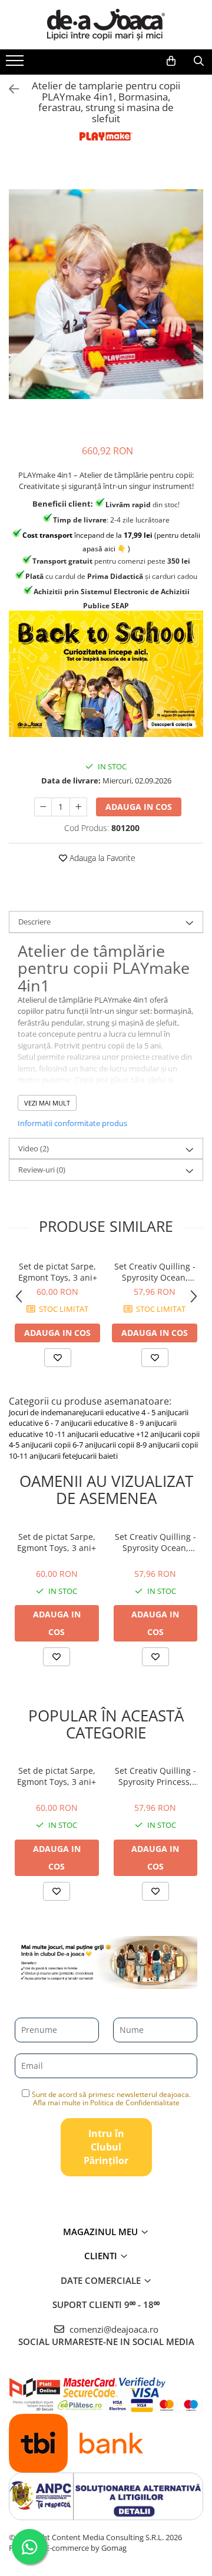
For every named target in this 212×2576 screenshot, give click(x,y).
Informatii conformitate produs (72, 1123)
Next (194, 306)
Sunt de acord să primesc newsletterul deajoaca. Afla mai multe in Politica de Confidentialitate (111, 2098)
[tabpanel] (106, 294)
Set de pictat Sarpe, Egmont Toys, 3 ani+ (58, 1272)
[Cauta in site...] (199, 61)
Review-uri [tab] (42, 1170)
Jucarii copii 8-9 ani (127, 1445)
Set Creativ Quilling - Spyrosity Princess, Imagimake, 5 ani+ (155, 1776)
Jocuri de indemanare (46, 1412)
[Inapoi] (9, 89)
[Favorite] (57, 1657)
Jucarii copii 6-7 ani (64, 1445)
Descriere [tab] (34, 922)
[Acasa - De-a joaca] (106, 25)
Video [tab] (34, 1148)
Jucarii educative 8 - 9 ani (114, 1423)
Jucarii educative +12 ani (119, 1434)
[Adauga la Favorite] (58, 1358)
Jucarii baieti (97, 1456)
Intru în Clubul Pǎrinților (106, 2147)
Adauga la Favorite (101, 858)
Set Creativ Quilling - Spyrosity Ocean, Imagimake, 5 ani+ (155, 1272)
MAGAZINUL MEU (102, 2232)
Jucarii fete (58, 1456)
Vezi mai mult (47, 1103)
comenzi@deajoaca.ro (113, 2329)
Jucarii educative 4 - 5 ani (125, 1412)
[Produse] (16, 64)
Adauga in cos (139, 807)
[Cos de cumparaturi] (171, 61)
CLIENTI (102, 2256)
